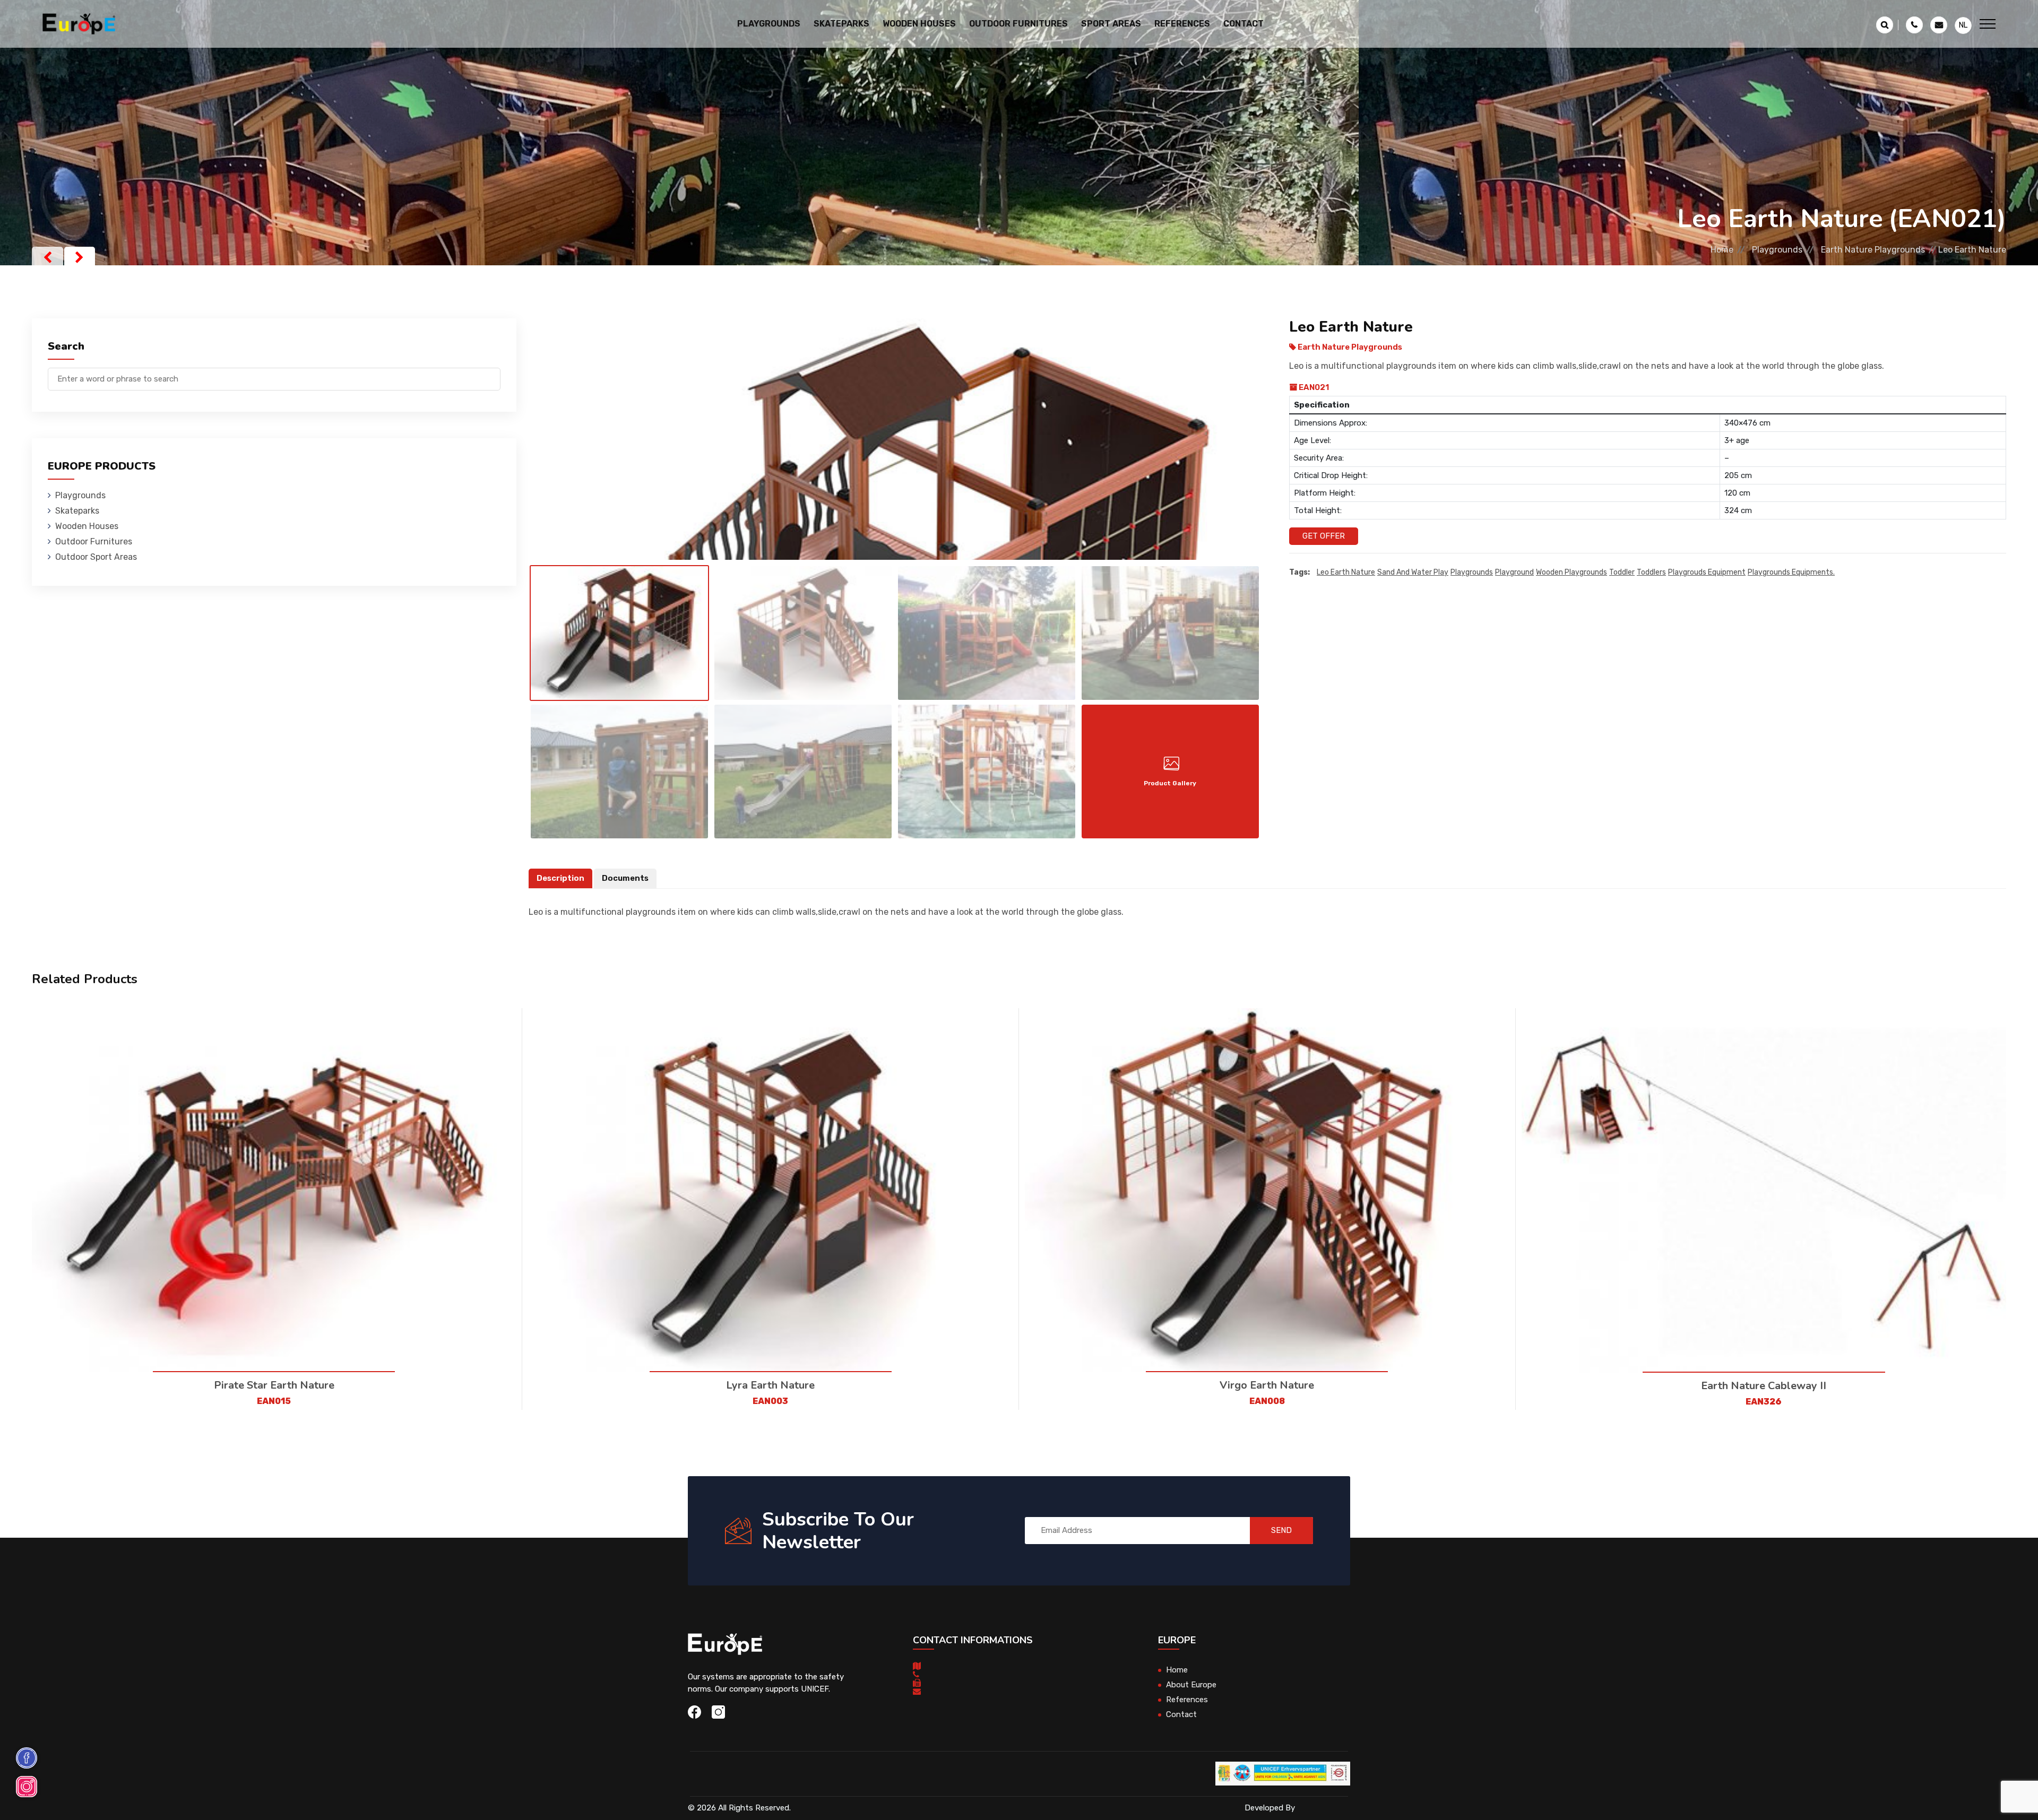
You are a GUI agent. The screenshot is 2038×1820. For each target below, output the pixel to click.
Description (560, 878)
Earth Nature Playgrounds (1873, 250)
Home (1722, 250)
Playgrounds (1777, 250)
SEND (1281, 1530)
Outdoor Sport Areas (96, 557)
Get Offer (1324, 536)
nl (1963, 25)
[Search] (493, 374)
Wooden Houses (87, 526)
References (1182, 24)
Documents (625, 878)
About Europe (1191, 1685)
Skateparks (77, 511)
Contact (1243, 24)
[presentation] (48, 257)
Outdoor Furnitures (94, 541)
